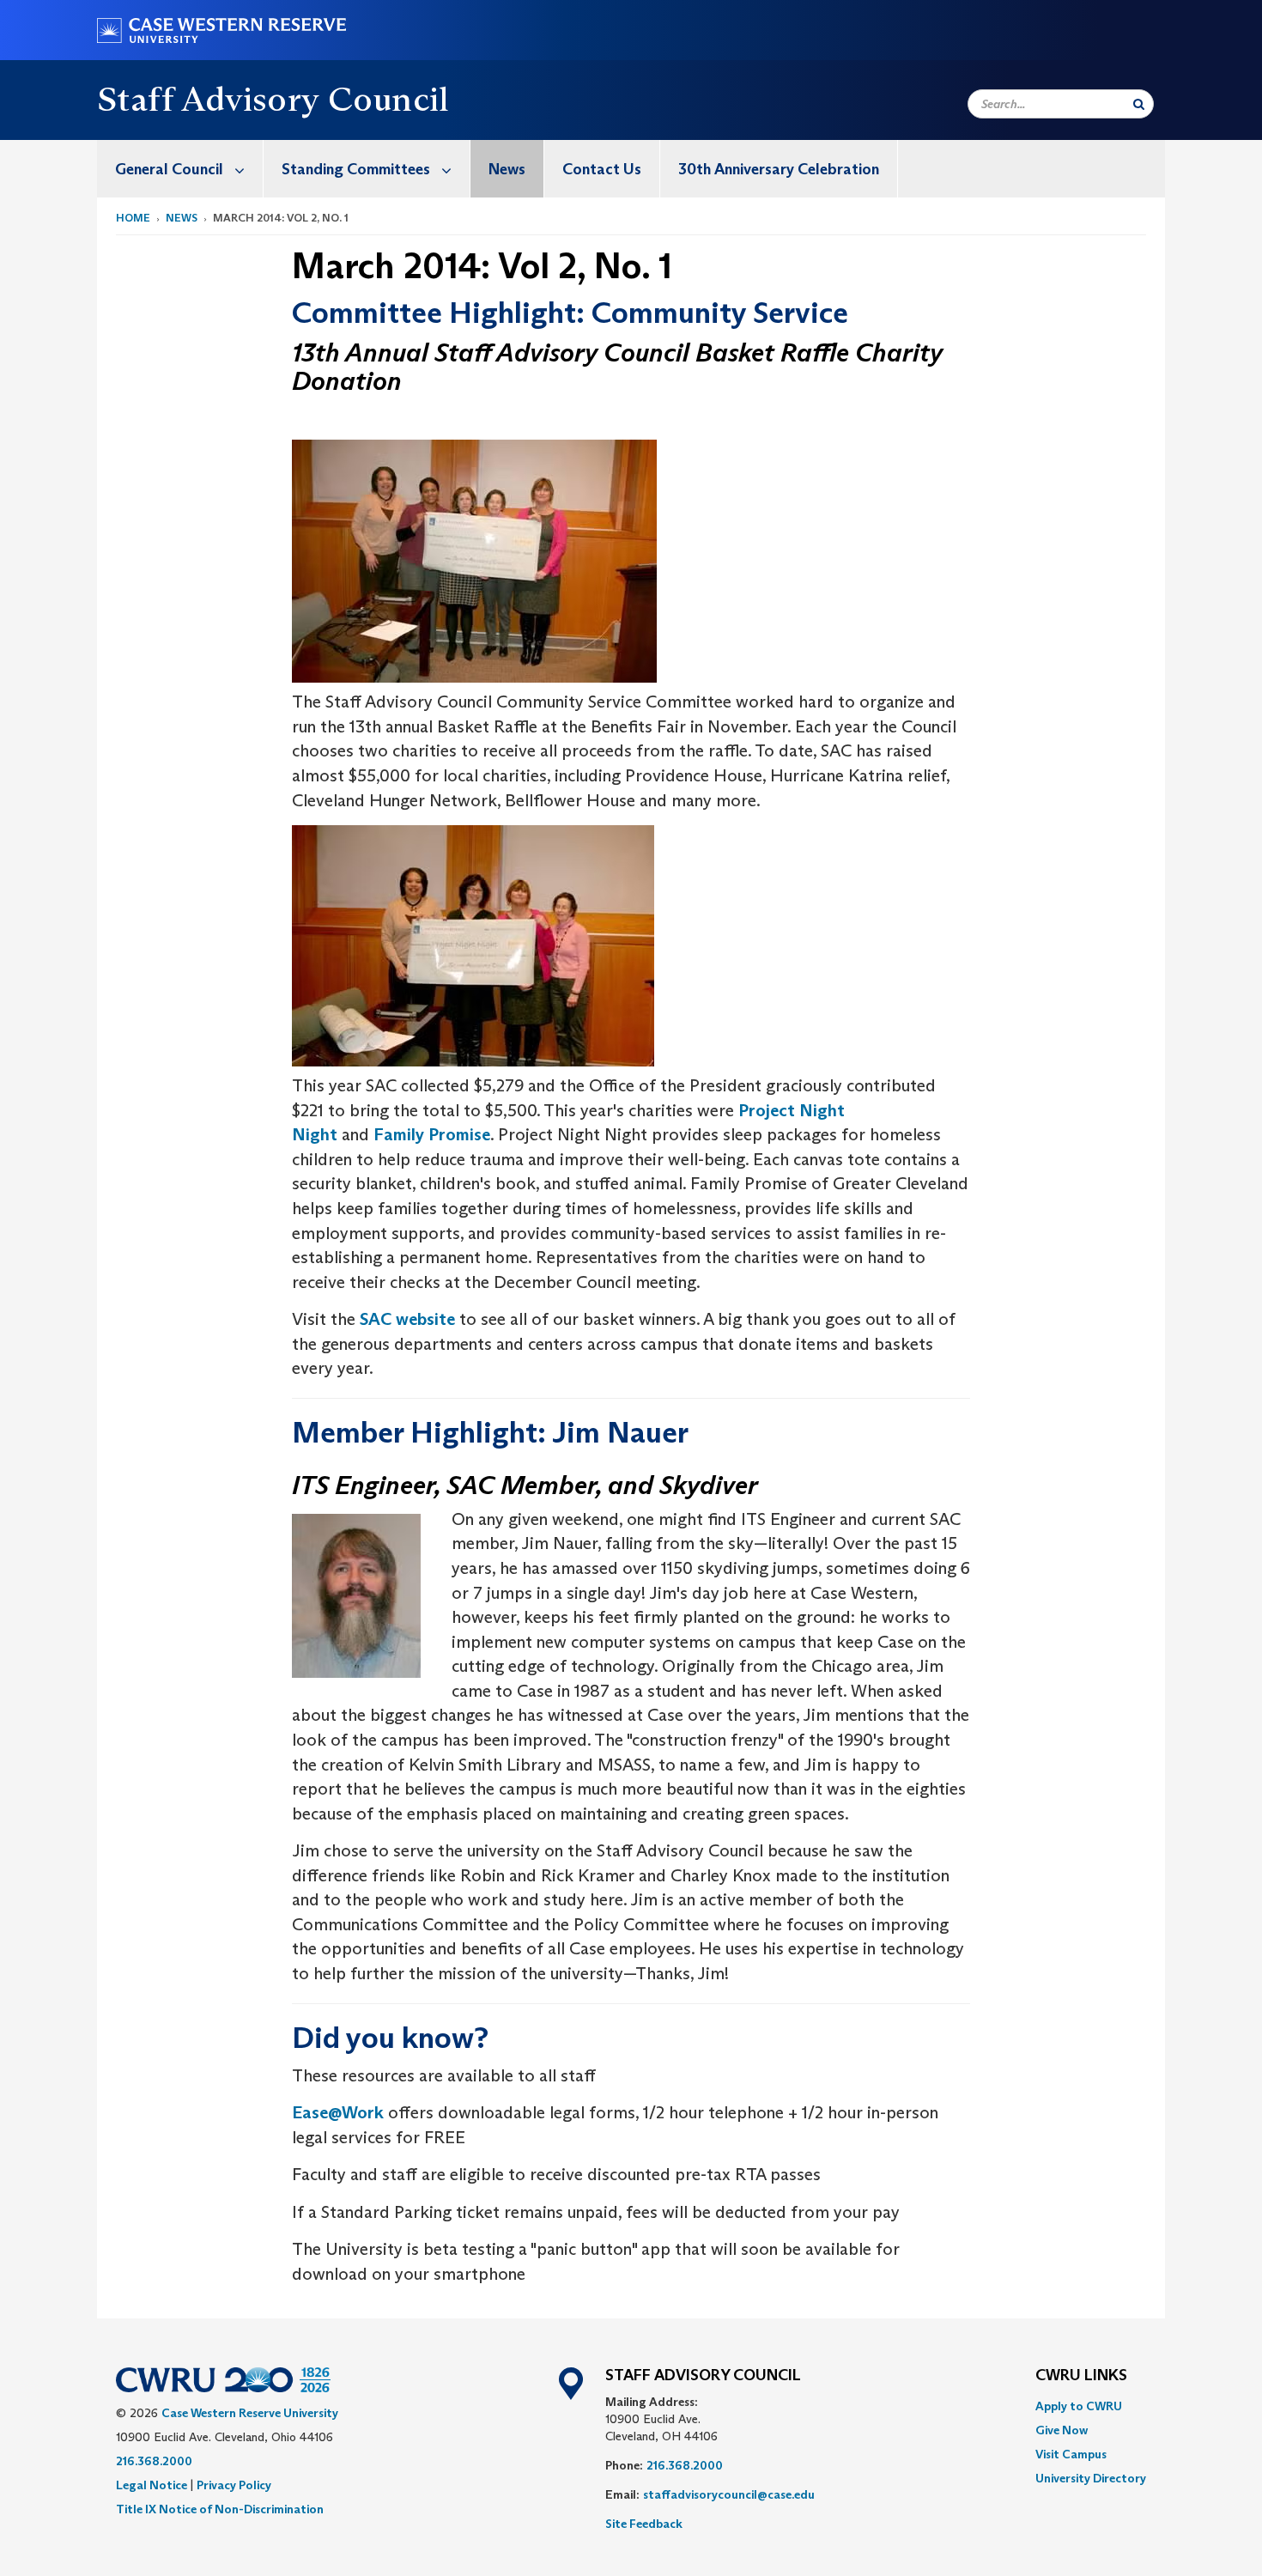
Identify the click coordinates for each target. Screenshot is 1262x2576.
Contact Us (602, 169)
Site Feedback (644, 2524)
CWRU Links (1081, 2376)
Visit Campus (1071, 2454)
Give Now (1062, 2430)
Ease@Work (338, 2112)
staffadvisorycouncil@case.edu (729, 2494)
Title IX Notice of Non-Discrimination (220, 2509)
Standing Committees (356, 169)
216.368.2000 (154, 2461)
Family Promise (432, 1134)
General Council (169, 169)
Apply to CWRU (1079, 2406)
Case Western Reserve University (250, 2413)
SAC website (407, 1319)
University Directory (1091, 2478)
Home (133, 218)
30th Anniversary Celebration (779, 169)
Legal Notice (152, 2485)
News (507, 169)
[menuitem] (180, 169)
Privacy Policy (234, 2485)
